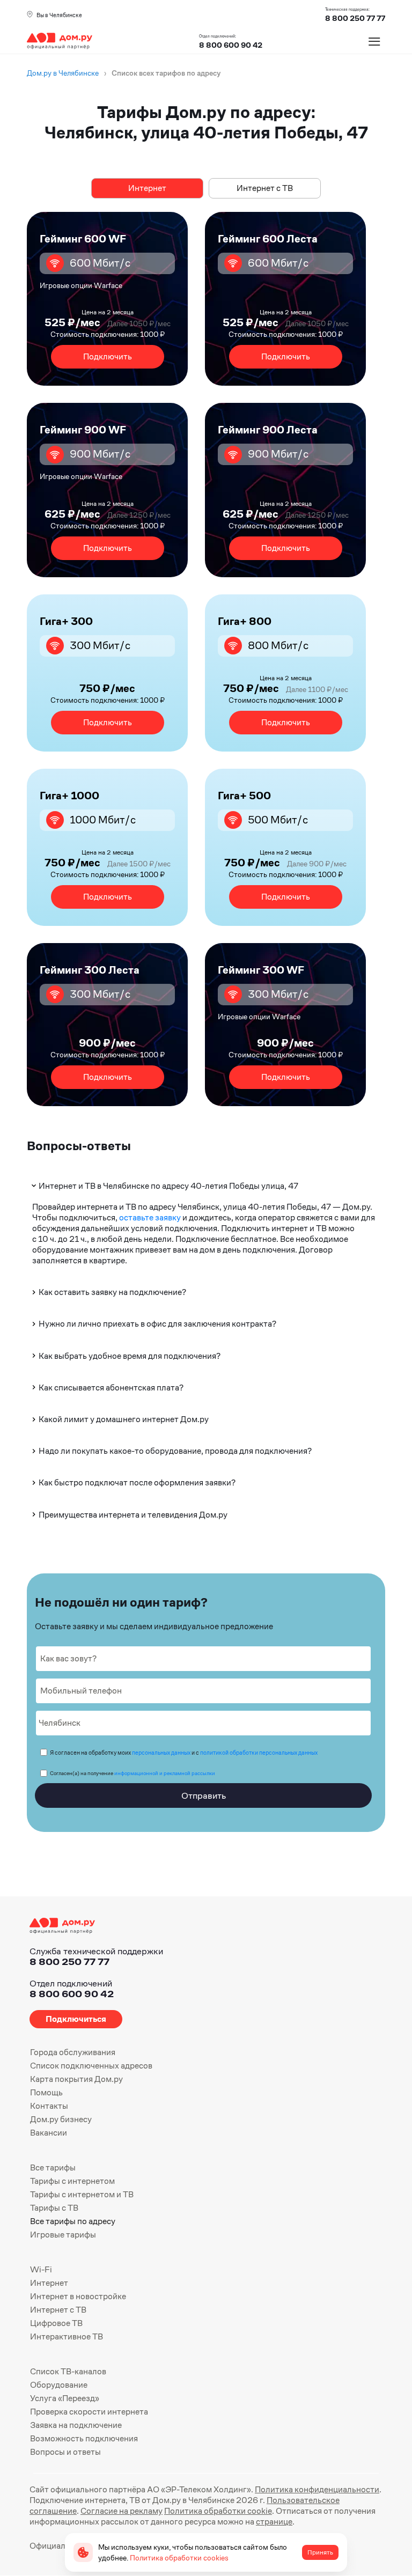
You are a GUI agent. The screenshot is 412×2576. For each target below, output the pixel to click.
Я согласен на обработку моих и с (184, 1753)
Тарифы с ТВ (54, 2208)
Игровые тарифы (63, 2235)
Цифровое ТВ (56, 2323)
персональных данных (161, 1753)
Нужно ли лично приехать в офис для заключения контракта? (157, 1324)
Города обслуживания (73, 2052)
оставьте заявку (150, 1217)
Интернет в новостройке (78, 2296)
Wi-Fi (41, 2269)
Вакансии (49, 2133)
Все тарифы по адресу (73, 2221)
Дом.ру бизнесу (61, 2119)
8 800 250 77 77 (69, 1962)
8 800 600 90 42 (231, 45)
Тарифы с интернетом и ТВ (82, 2194)
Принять (320, 2552)
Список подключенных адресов (91, 2066)
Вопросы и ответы (65, 2452)
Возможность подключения (84, 2438)
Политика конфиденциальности (317, 2489)
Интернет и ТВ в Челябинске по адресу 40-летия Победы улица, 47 (168, 1186)
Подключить (108, 356)
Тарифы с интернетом (72, 2181)
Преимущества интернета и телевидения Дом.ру (133, 1515)
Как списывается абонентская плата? (111, 1388)
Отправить (204, 1795)
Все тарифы (53, 2167)
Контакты (49, 2106)
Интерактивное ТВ (67, 2336)
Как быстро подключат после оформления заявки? (137, 1482)
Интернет (147, 188)
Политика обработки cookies (179, 2558)
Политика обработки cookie (218, 2511)
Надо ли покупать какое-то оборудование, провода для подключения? (175, 1451)
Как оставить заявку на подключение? (112, 1292)
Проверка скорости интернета (89, 2412)
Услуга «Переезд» (65, 2398)
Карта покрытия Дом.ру (76, 2079)
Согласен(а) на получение (133, 1773)
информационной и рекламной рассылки (165, 1773)
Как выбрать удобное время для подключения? (130, 1356)
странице (274, 2522)
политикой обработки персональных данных (259, 1753)
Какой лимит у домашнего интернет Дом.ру (124, 1419)
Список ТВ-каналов (68, 2371)
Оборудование (59, 2385)
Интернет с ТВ (265, 188)
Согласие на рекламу (122, 2511)
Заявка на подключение (76, 2425)
